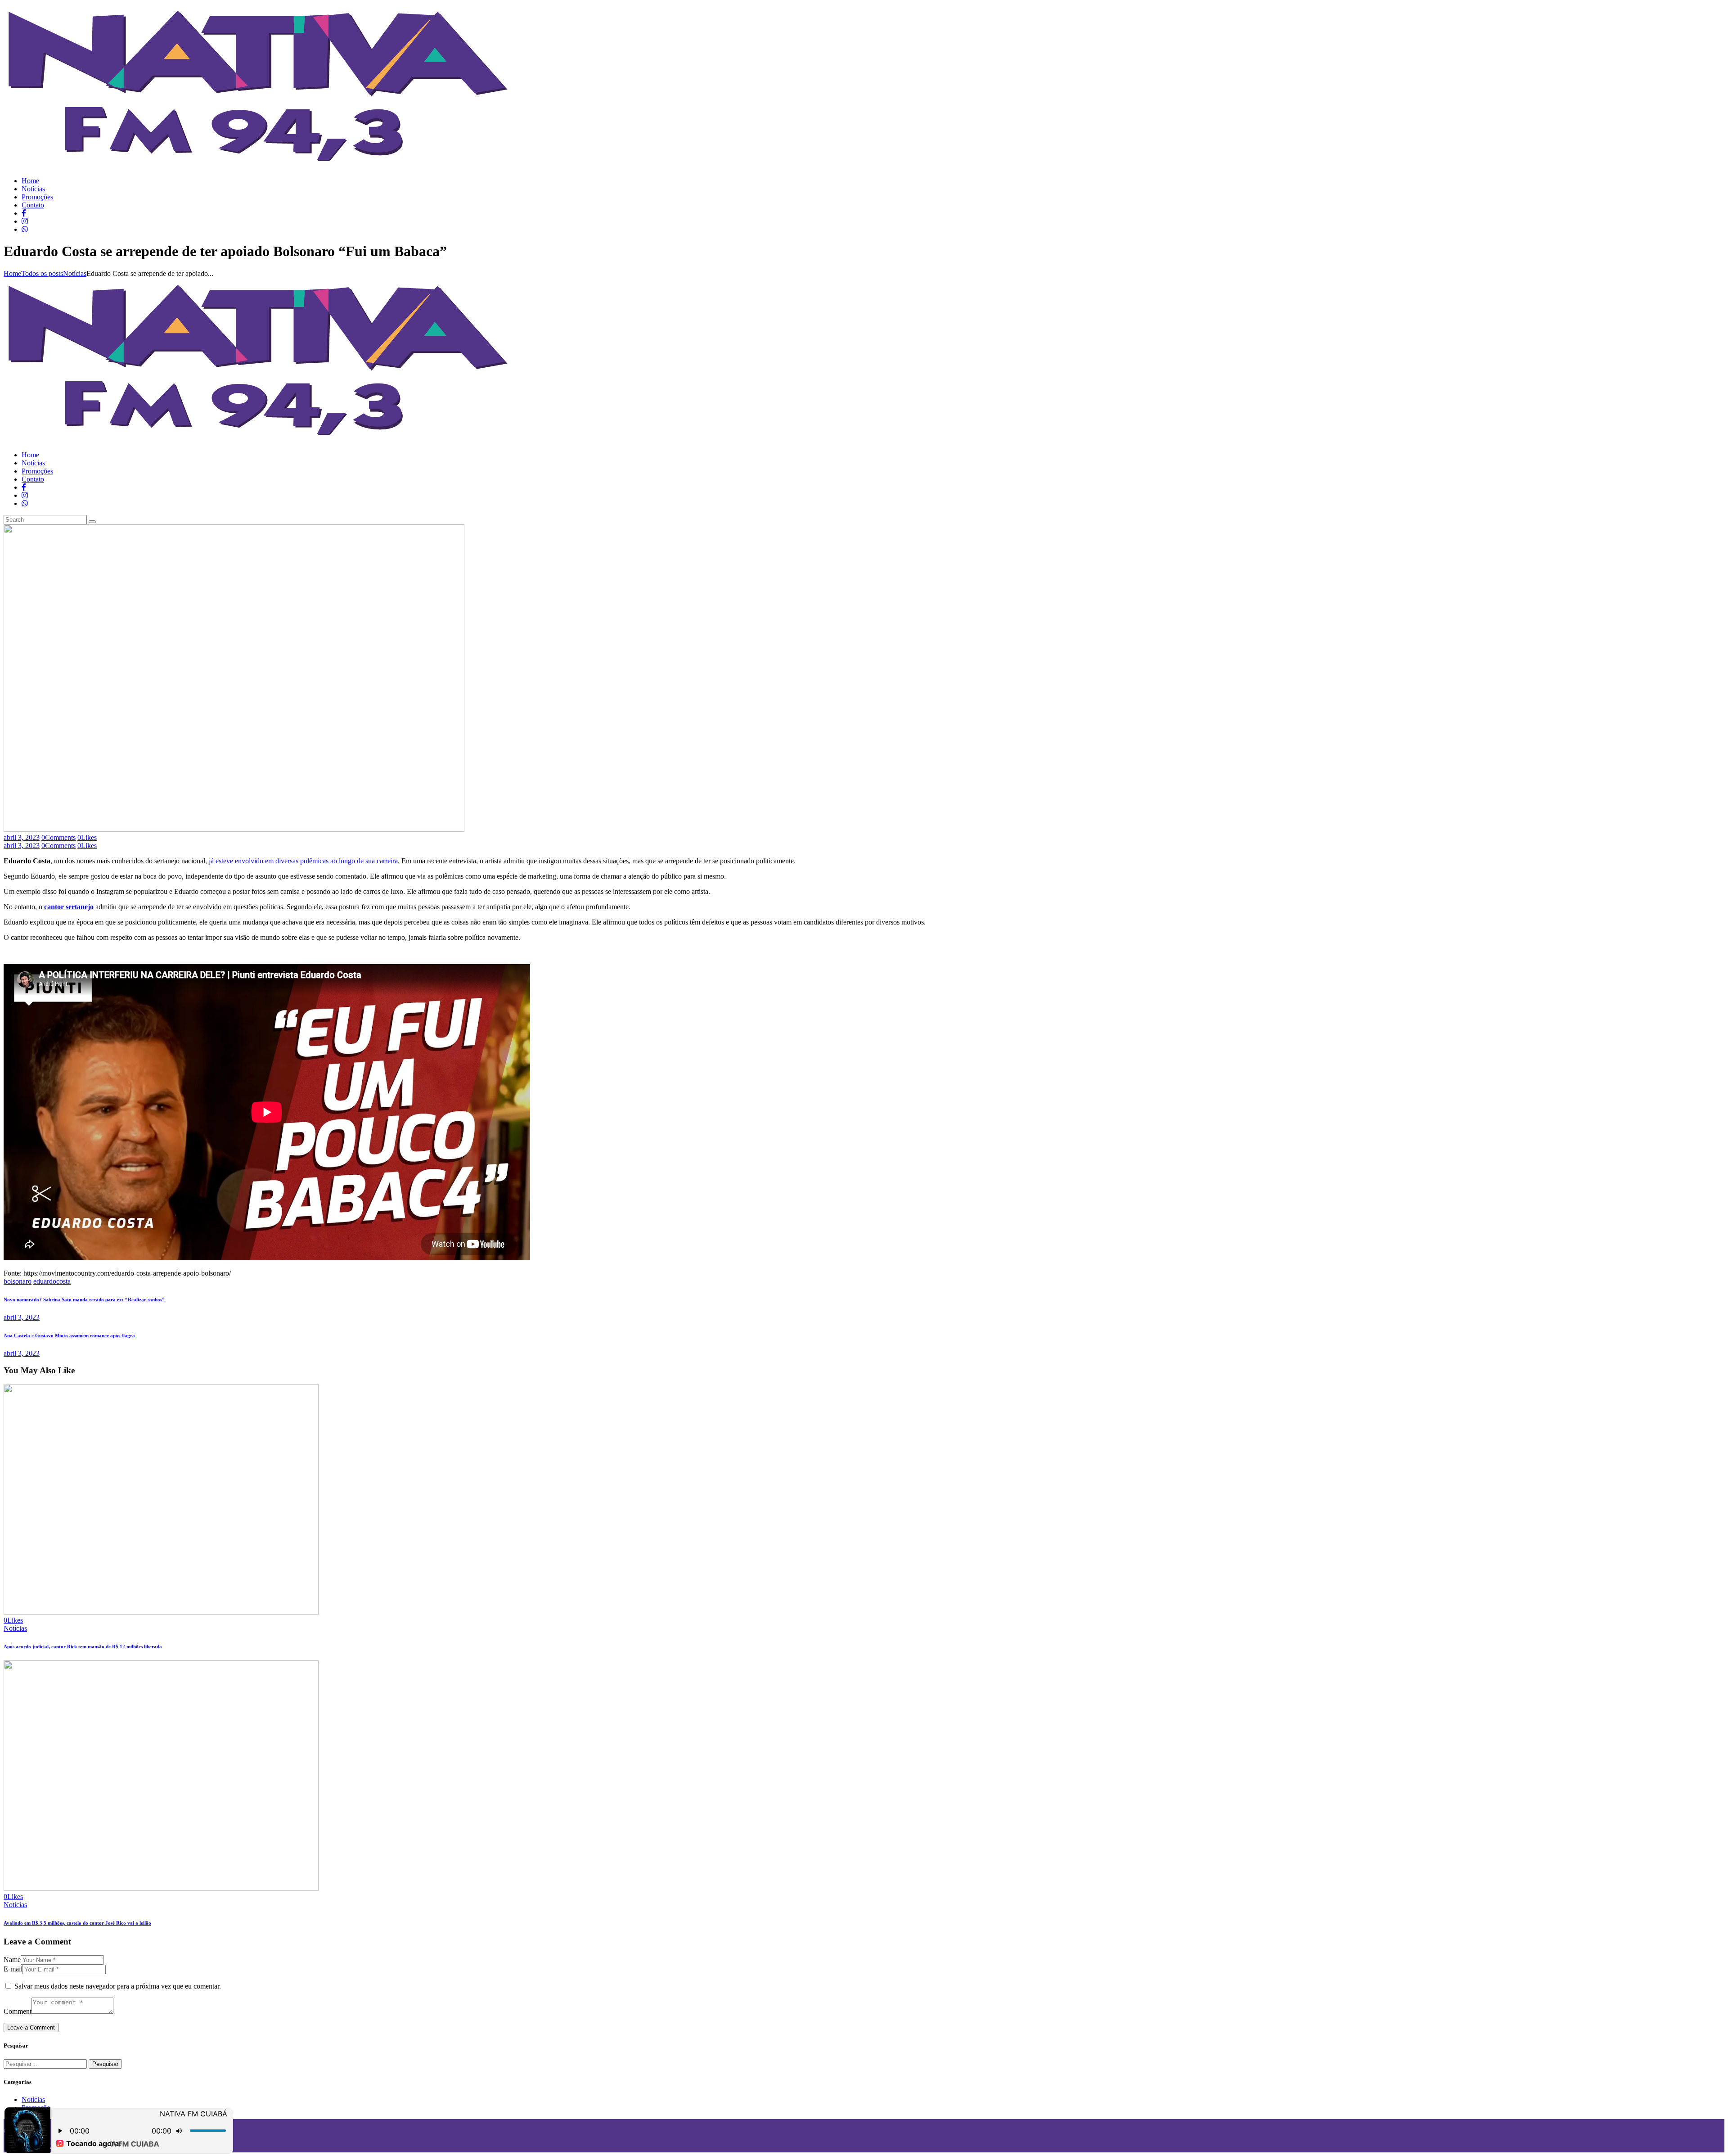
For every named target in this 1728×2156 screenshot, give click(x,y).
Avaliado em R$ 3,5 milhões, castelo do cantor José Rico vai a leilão (77, 1923)
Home (12, 273)
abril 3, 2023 (22, 837)
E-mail (13, 1969)
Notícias (75, 273)
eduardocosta (52, 1281)
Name (12, 1960)
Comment (18, 2011)
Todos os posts (42, 273)
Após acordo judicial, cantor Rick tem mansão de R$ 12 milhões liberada (83, 1646)
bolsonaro (18, 1281)
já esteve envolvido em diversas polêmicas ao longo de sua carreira (303, 861)
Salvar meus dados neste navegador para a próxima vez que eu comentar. (118, 1986)
